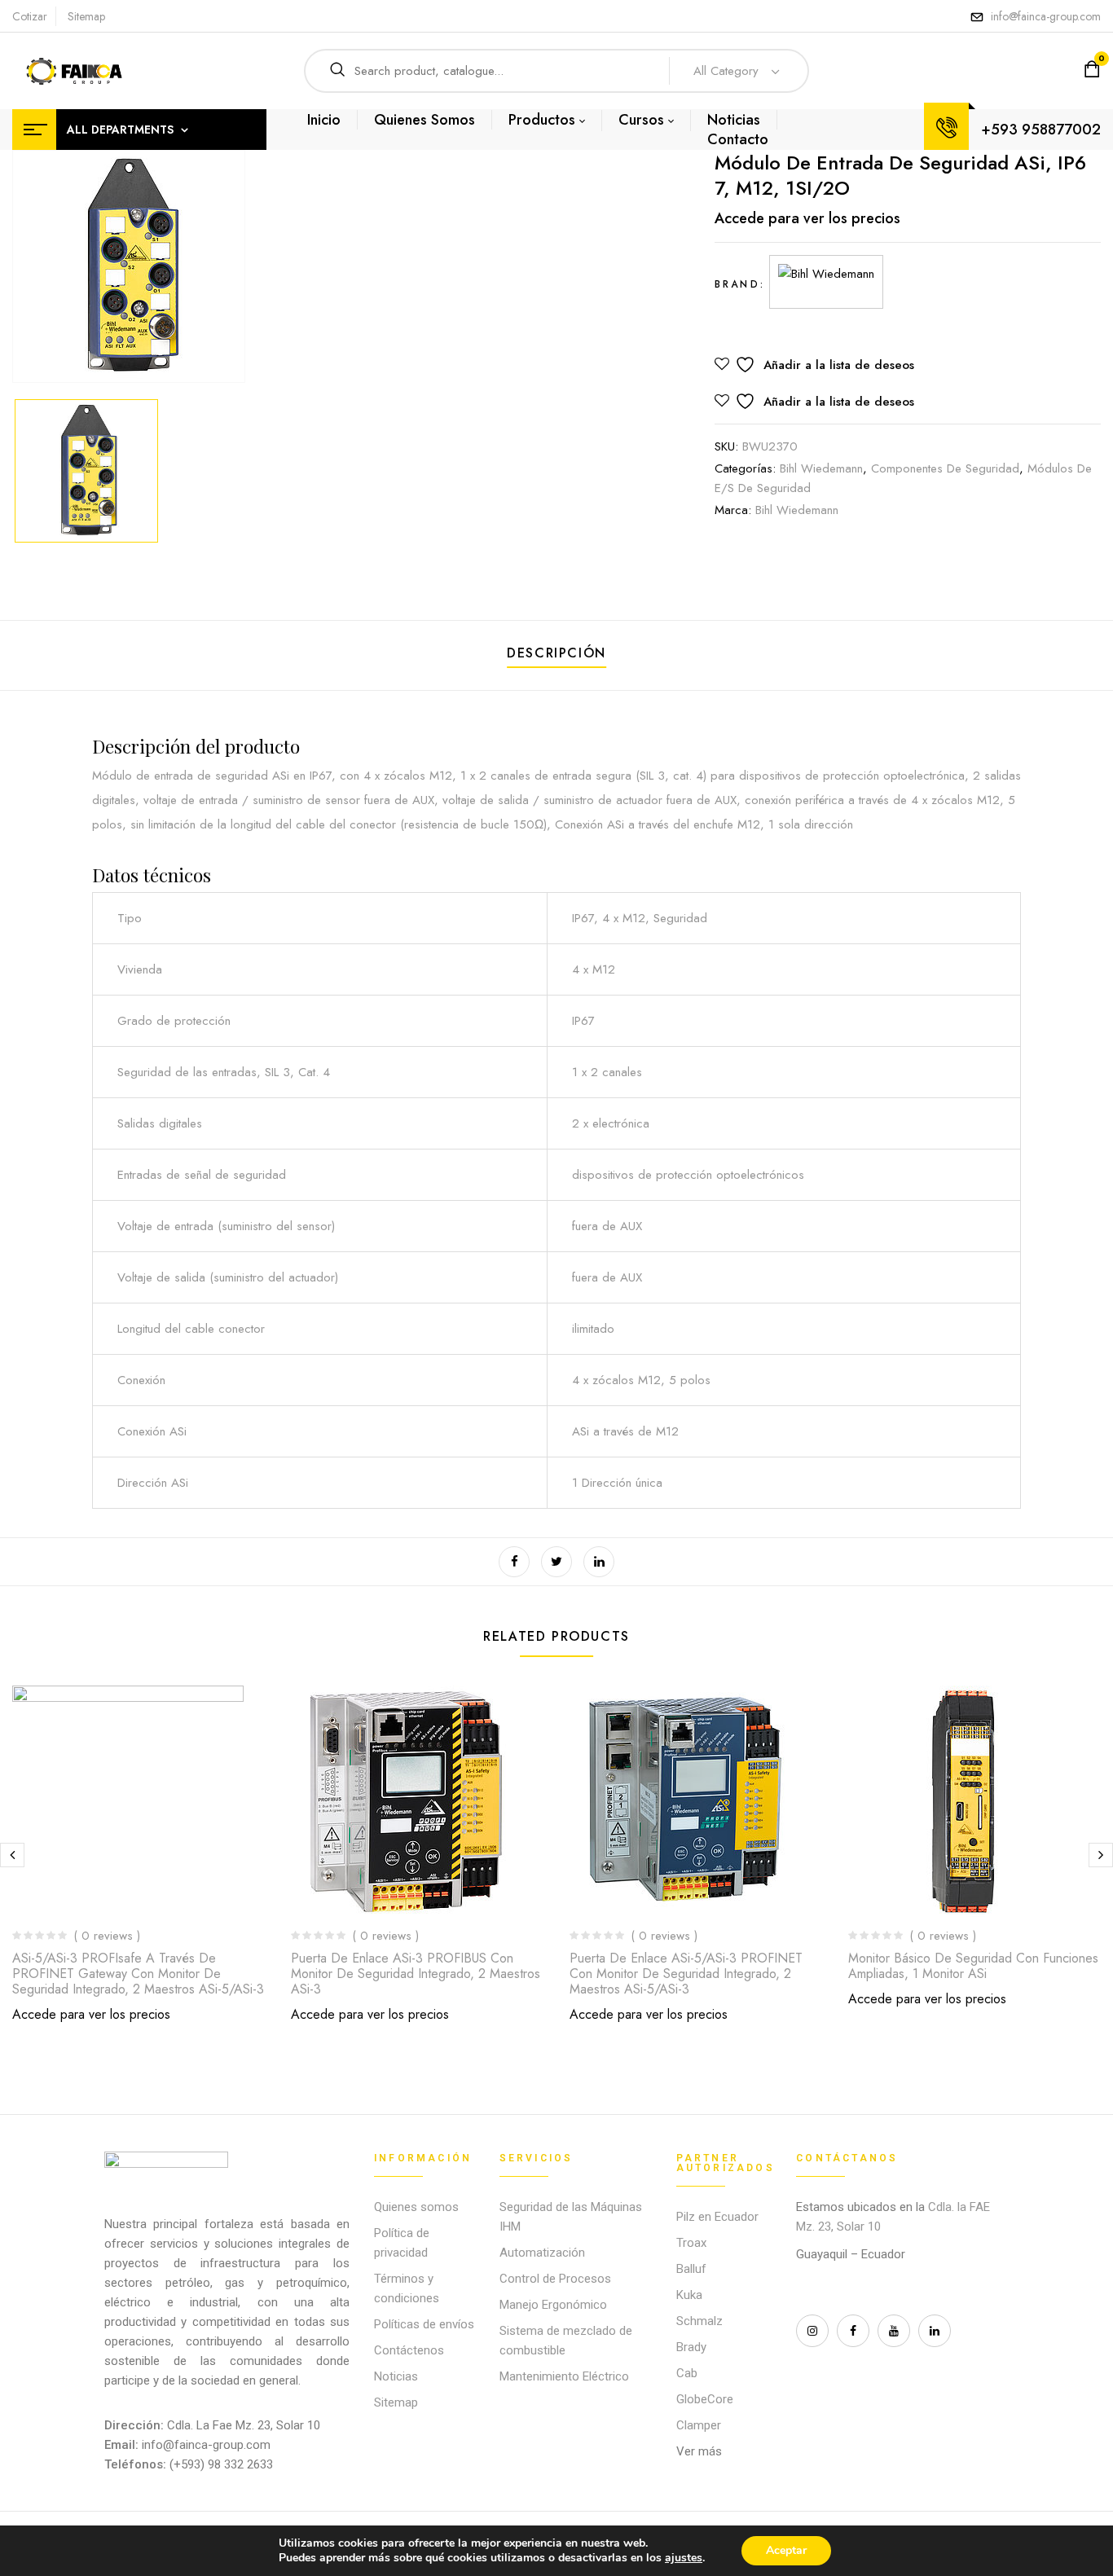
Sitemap (86, 16)
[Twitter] (556, 1562)
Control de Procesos (555, 2279)
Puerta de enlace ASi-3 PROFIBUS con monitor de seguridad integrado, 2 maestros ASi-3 (416, 1974)
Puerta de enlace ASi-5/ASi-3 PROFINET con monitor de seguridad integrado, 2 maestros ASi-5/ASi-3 (686, 1974)
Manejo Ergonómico (553, 2305)
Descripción (556, 653)
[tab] (556, 655)
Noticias (396, 2376)
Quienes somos (416, 2207)
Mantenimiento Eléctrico (564, 2376)
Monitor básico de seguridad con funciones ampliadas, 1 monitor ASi (973, 1966)
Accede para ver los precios (807, 218)
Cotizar (30, 16)
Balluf (691, 2269)
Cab (687, 2373)
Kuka (689, 2295)
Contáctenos (409, 2350)
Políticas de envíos (424, 2324)
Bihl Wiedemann (821, 468)
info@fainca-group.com (1046, 16)
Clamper (699, 2425)
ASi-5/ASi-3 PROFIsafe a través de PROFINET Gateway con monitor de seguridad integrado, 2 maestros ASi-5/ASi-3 (138, 1974)
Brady (691, 2347)
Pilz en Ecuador (717, 2217)
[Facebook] (514, 1562)
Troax (691, 2243)
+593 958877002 (1041, 130)
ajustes (684, 2558)
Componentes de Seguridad (945, 468)
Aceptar (786, 2550)
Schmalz (699, 2321)
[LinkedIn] (599, 1562)
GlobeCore (705, 2399)
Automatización (542, 2253)
